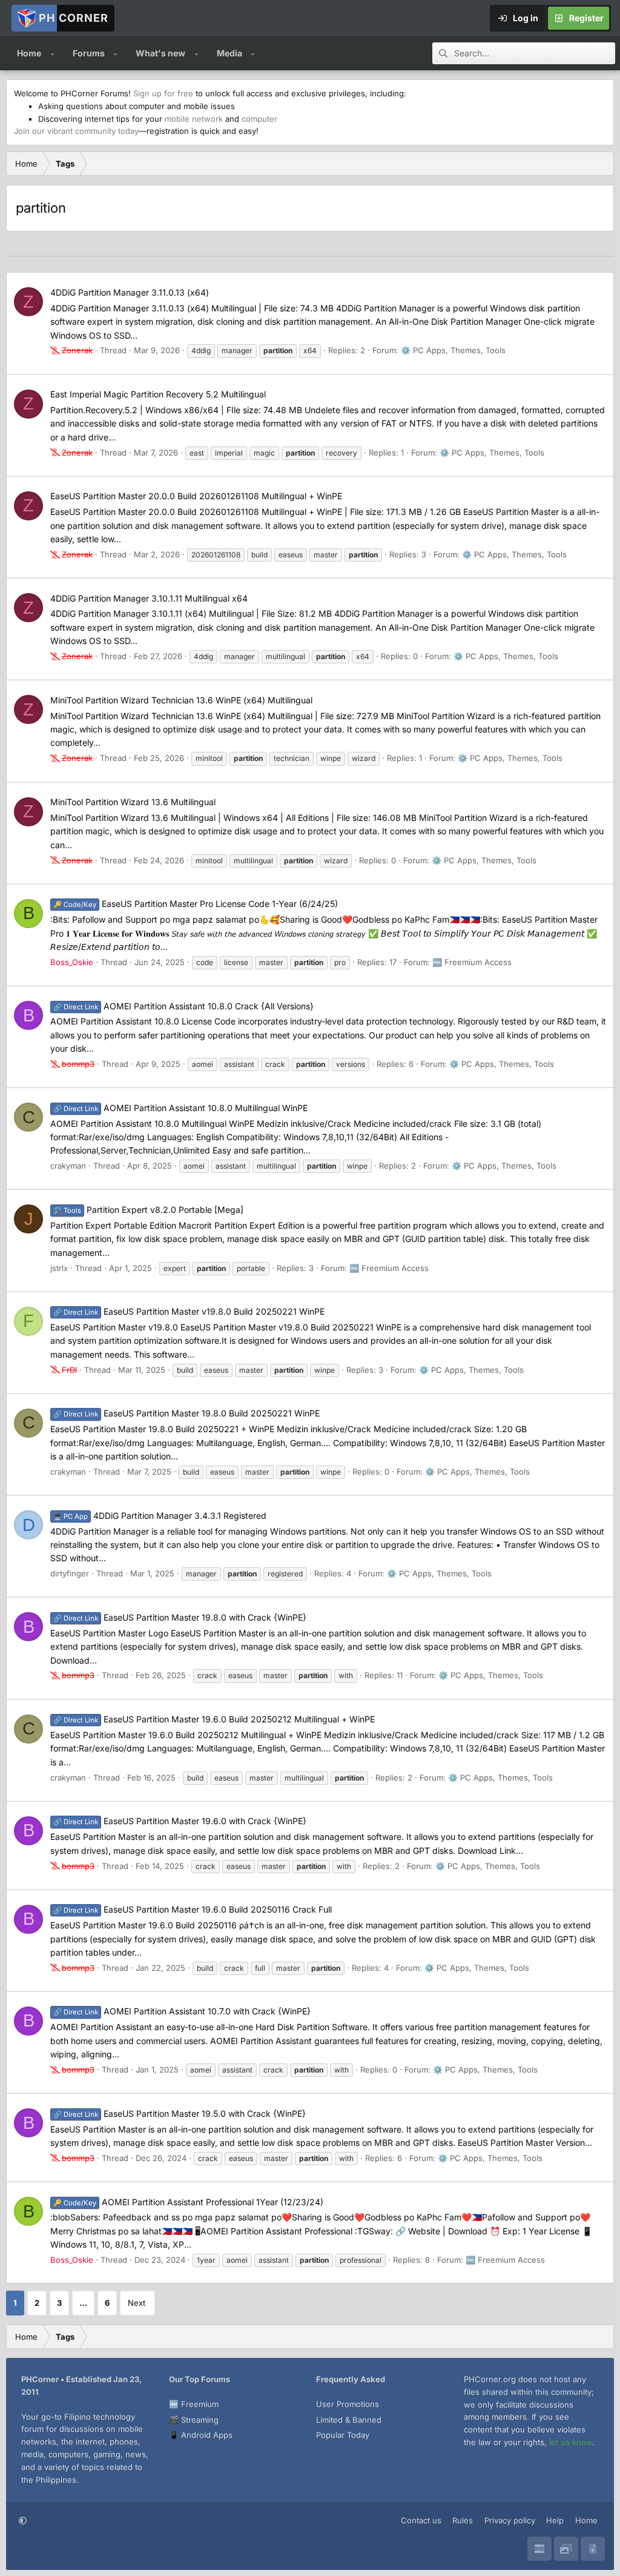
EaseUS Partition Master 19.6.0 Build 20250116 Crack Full (193, 1909)
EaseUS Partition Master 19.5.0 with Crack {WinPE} (180, 2113)
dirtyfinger (70, 1573)
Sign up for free (163, 93)
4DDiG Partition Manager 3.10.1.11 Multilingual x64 (149, 598)
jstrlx (59, 1268)
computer (259, 119)
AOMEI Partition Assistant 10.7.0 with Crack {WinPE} (182, 2011)
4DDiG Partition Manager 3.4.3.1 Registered (160, 1515)
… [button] (83, 2303)
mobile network (194, 119)
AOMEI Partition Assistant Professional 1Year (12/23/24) (188, 2202)
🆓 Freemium (194, 2404)
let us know (571, 2442)
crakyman (68, 1166)
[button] (52, 53)
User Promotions (348, 2404)
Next (137, 2303)
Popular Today (343, 2435)
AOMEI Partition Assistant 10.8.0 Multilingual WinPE (180, 1108)
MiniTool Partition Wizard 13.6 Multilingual (133, 802)
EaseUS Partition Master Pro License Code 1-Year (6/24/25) (196, 904)
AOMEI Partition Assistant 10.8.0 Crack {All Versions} (183, 1006)
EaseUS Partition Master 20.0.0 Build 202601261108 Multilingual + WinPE (196, 496)
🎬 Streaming (194, 2420)
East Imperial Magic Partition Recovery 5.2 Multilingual (158, 394)
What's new (160, 53)
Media (229, 53)
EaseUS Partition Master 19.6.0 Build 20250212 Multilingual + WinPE (214, 1719)
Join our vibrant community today (76, 131)
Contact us (421, 2520)
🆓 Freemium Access (472, 962)
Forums (89, 53)
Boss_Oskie (72, 962)
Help (555, 2520)
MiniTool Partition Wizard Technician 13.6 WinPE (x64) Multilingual (181, 700)
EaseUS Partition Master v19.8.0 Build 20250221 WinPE (189, 1311)
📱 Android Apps (201, 2435)
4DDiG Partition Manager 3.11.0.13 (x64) (130, 292)
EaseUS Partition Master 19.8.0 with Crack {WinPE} (180, 1617)
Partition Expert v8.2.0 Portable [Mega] (148, 1210)
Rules (463, 2520)
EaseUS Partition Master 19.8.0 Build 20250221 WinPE (186, 1413)
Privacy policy (510, 2520)
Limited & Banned (349, 2420)
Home (29, 53)
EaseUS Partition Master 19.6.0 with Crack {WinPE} (180, 1821)
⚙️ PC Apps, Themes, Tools (453, 350)
